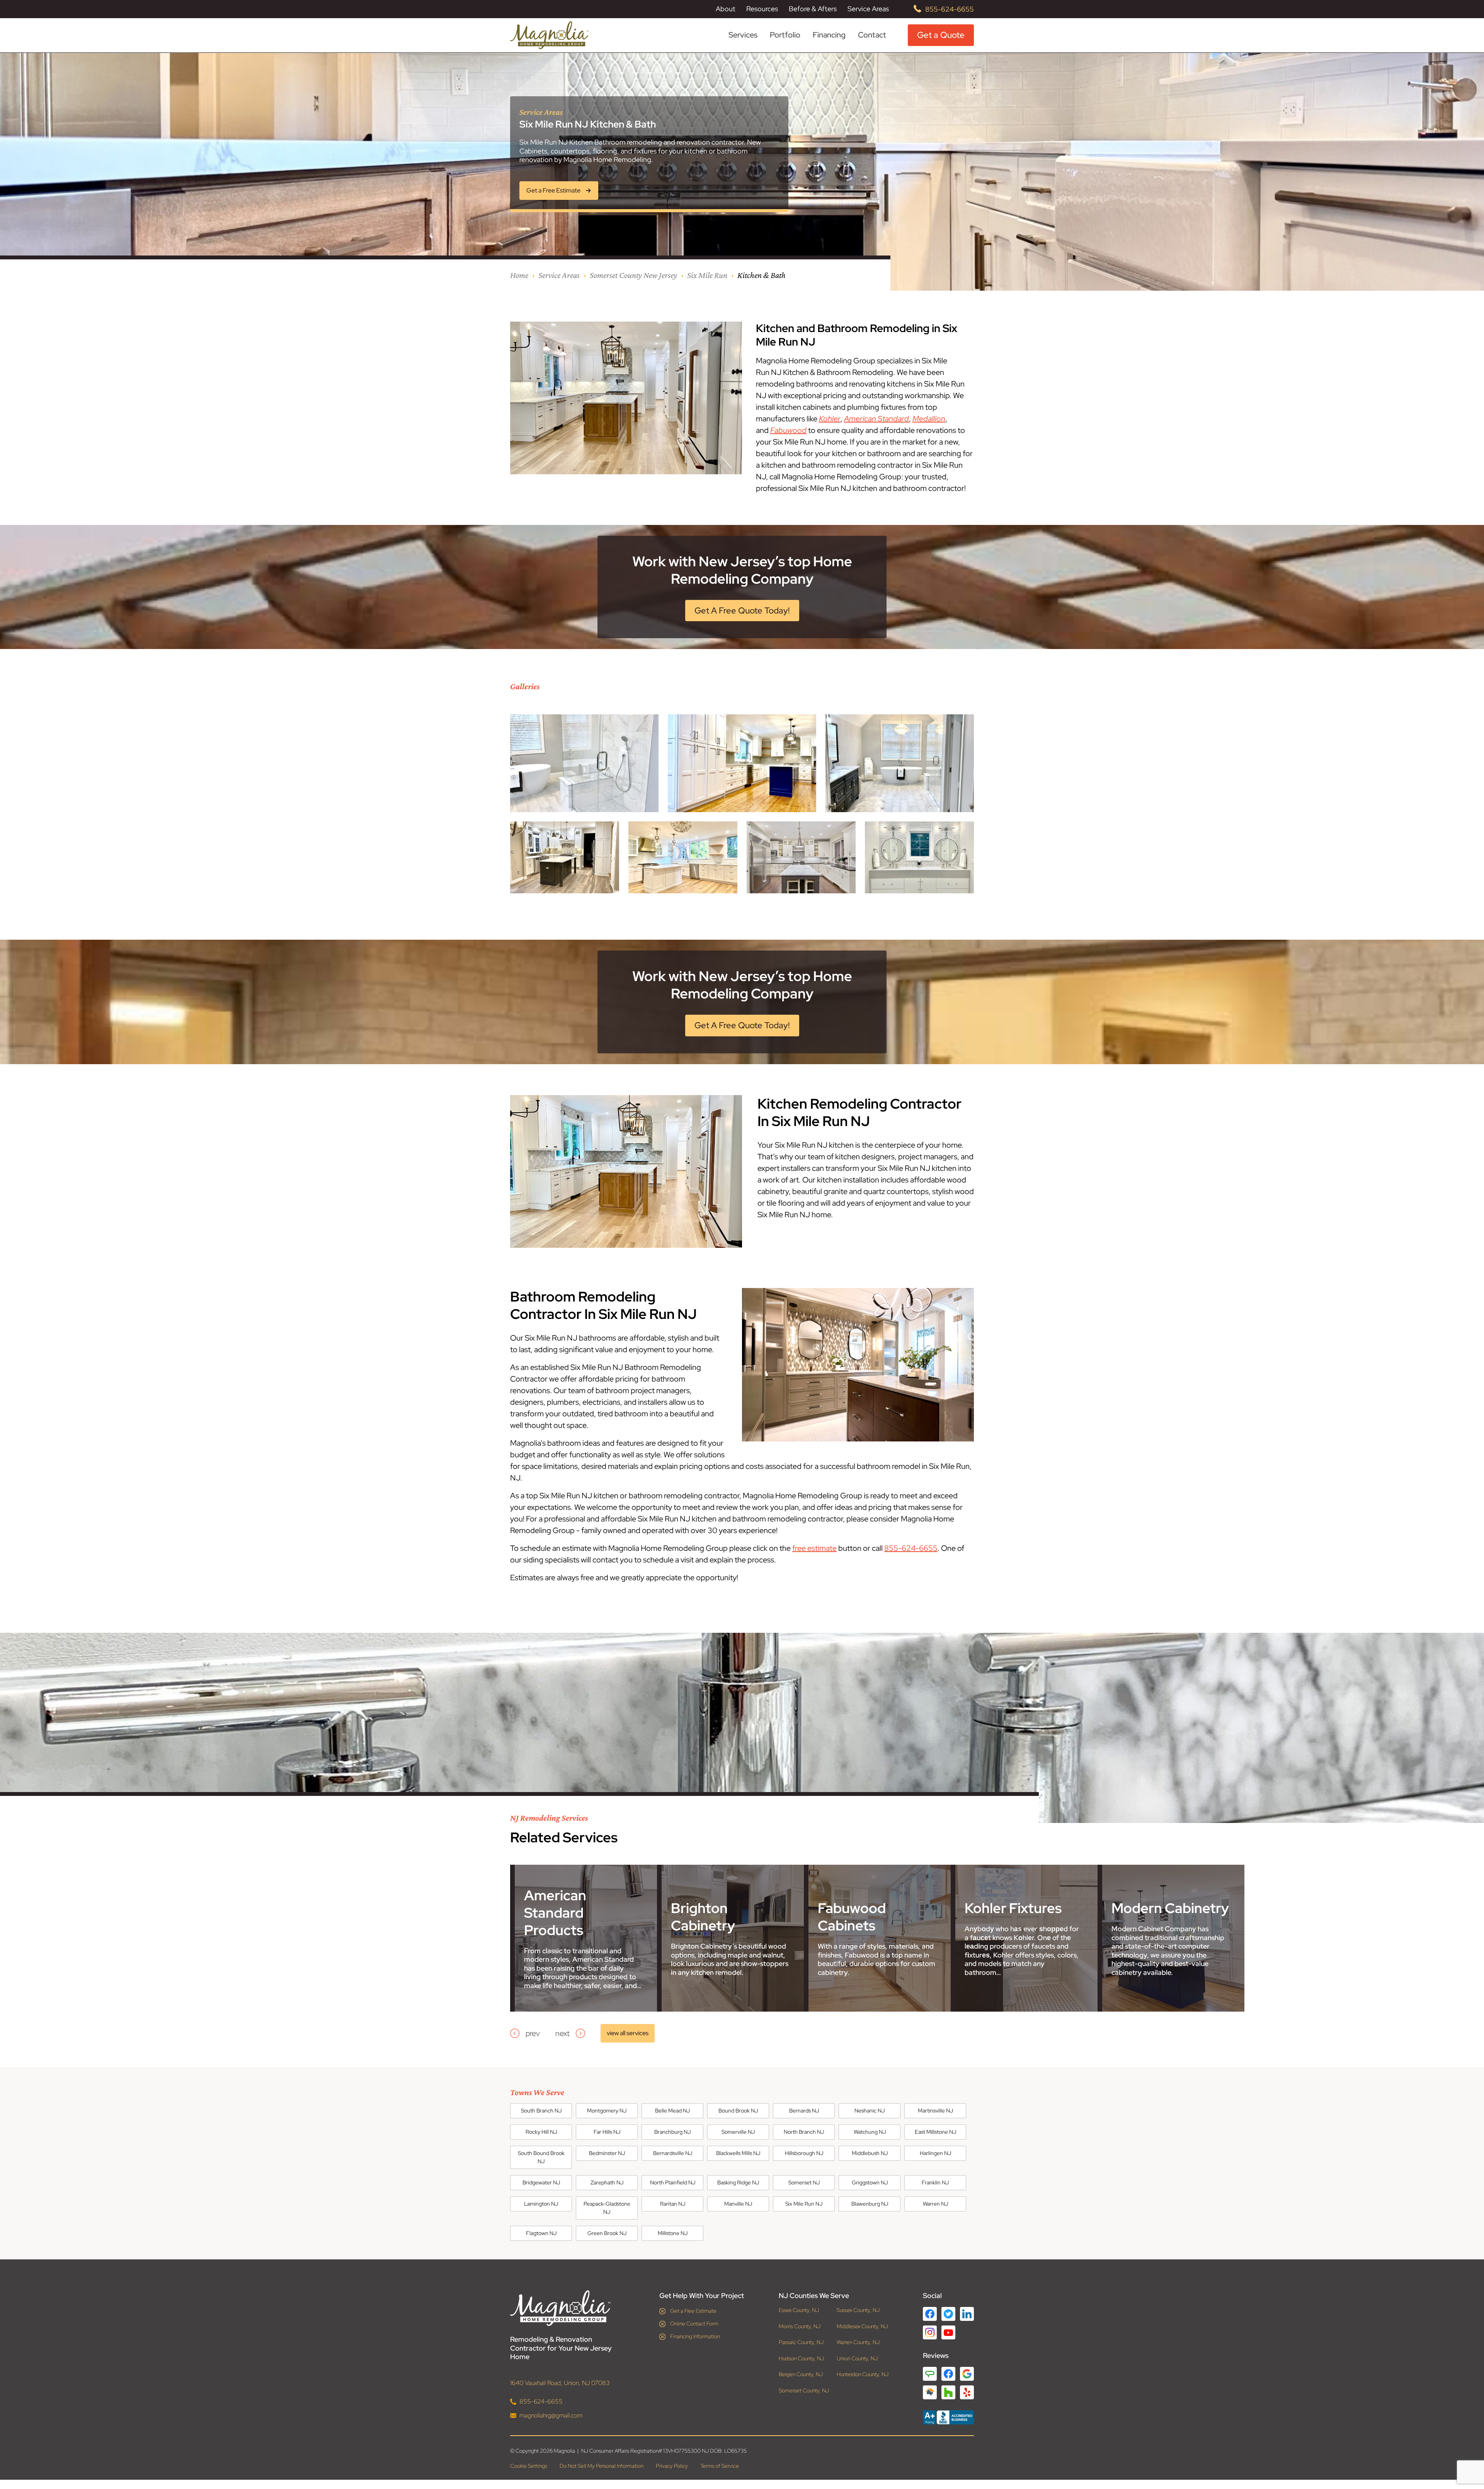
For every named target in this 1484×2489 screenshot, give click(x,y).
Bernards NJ (804, 2111)
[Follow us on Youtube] (948, 2333)
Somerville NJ (738, 2132)
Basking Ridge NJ (738, 2182)
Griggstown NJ (870, 2182)
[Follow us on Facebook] (930, 2314)
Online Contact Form (694, 2324)
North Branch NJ (804, 2132)
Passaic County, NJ (801, 2342)
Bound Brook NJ (738, 2111)
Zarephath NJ (607, 2182)
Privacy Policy (672, 2466)
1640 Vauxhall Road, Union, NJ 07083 (560, 2383)
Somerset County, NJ (804, 2391)
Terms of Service (720, 2466)
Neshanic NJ (870, 2111)
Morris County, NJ (800, 2326)
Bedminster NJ (607, 2153)
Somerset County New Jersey (633, 275)
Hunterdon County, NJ (863, 2374)
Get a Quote (941, 35)
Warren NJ (935, 2204)
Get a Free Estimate (693, 2311)
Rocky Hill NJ (541, 2132)
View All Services (628, 2033)
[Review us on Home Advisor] (930, 2392)
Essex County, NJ (799, 2310)
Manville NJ (738, 2204)
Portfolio (785, 35)
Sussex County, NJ (858, 2310)
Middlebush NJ (870, 2153)
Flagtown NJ (541, 2233)
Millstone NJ (673, 2233)
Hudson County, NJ (801, 2359)
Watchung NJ (870, 2132)
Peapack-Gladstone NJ (607, 2208)
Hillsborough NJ (804, 2153)
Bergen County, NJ (801, 2374)
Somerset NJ (804, 2182)
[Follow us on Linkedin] (967, 2314)
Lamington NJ (541, 2204)
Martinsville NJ (935, 2111)
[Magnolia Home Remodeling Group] (549, 35)
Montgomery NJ (607, 2111)
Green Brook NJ (607, 2233)
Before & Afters (813, 9)
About (726, 9)
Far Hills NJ (607, 2132)
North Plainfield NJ (673, 2182)
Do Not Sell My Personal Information (602, 2466)
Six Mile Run (707, 275)
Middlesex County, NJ (862, 2326)
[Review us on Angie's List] (930, 2374)
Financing (829, 35)
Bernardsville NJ (673, 2153)
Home (519, 275)
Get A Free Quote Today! (742, 611)
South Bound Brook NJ (541, 2157)
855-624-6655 (950, 9)
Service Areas (868, 9)
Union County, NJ (857, 2359)
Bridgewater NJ (541, 2182)
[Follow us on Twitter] (948, 2314)
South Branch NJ (541, 2111)
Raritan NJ (673, 2204)
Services (743, 35)
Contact (872, 35)
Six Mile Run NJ (804, 2204)
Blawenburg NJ (870, 2204)
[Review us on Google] (967, 2374)
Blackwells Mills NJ (738, 2153)
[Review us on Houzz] (948, 2392)
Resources (762, 9)
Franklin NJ (935, 2182)
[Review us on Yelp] (967, 2392)
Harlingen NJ (935, 2153)
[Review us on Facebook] (948, 2374)
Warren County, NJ (858, 2342)
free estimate (814, 1548)
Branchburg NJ (672, 2132)
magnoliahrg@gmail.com (551, 2415)
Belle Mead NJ (672, 2111)
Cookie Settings (529, 2466)
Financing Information (695, 2336)
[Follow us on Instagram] (930, 2332)
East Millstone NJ (935, 2132)
